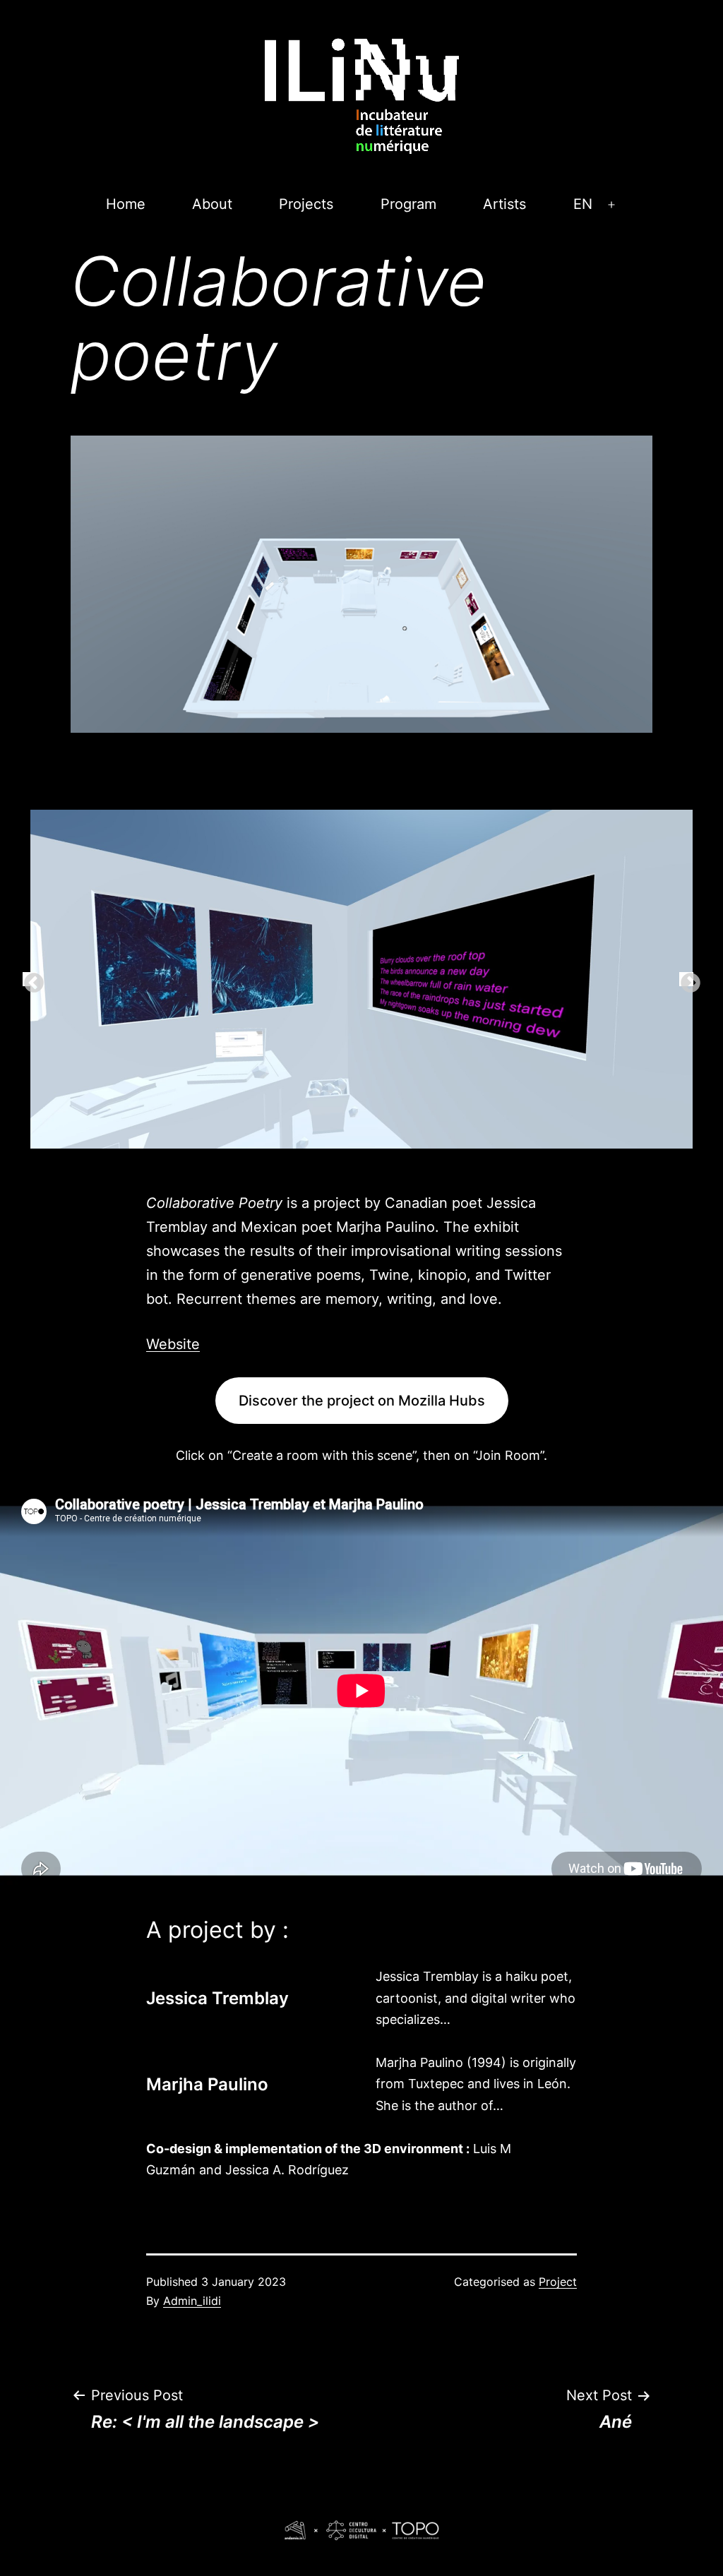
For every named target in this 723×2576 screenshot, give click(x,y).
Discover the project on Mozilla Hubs (362, 1401)
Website (173, 1344)
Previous (30, 979)
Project (558, 2282)
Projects (306, 204)
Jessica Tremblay (217, 1998)
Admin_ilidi (192, 2301)
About (212, 204)
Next (686, 979)
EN (583, 204)
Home (126, 204)
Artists (504, 204)
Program (408, 204)
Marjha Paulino (207, 2084)
